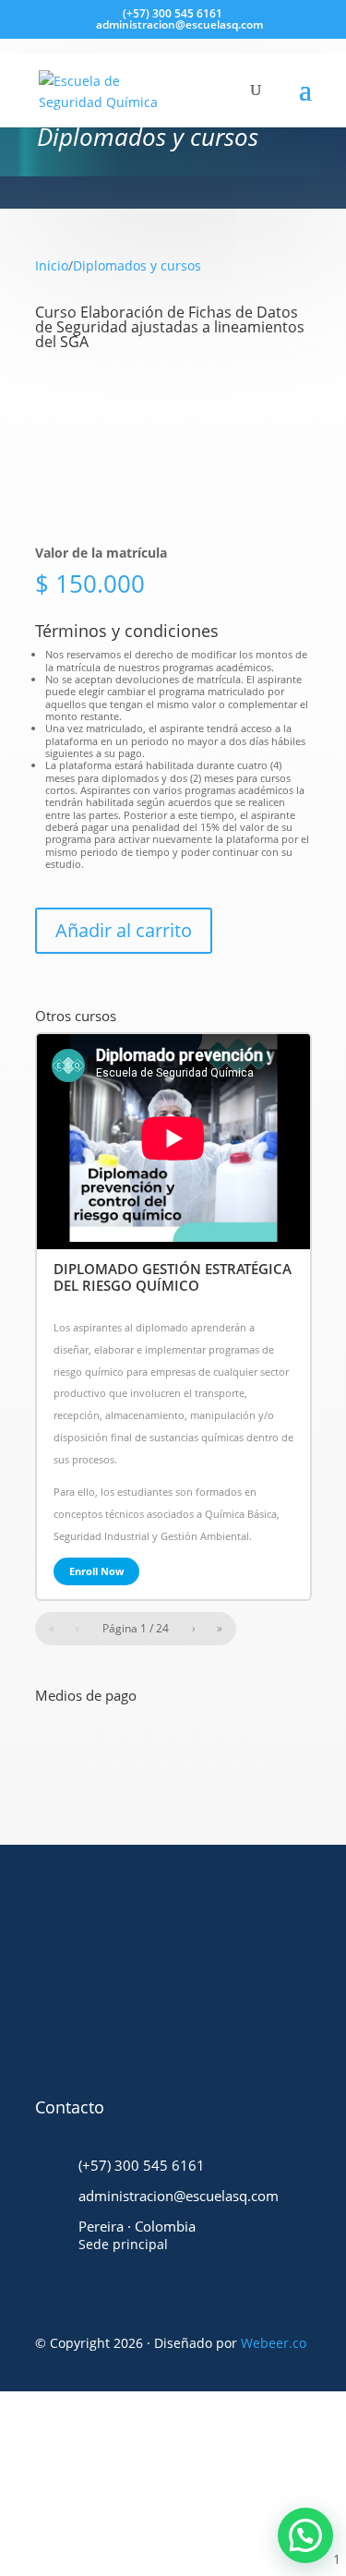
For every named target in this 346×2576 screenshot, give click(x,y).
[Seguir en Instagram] (124, 2006)
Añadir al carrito (124, 930)
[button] (305, 2535)
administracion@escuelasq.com (179, 2196)
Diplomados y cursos (137, 265)
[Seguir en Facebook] (73, 2006)
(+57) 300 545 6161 (173, 13)
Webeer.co (274, 2343)
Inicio (52, 265)
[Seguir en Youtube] (174, 2006)
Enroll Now (96, 1571)
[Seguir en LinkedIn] (225, 2006)
